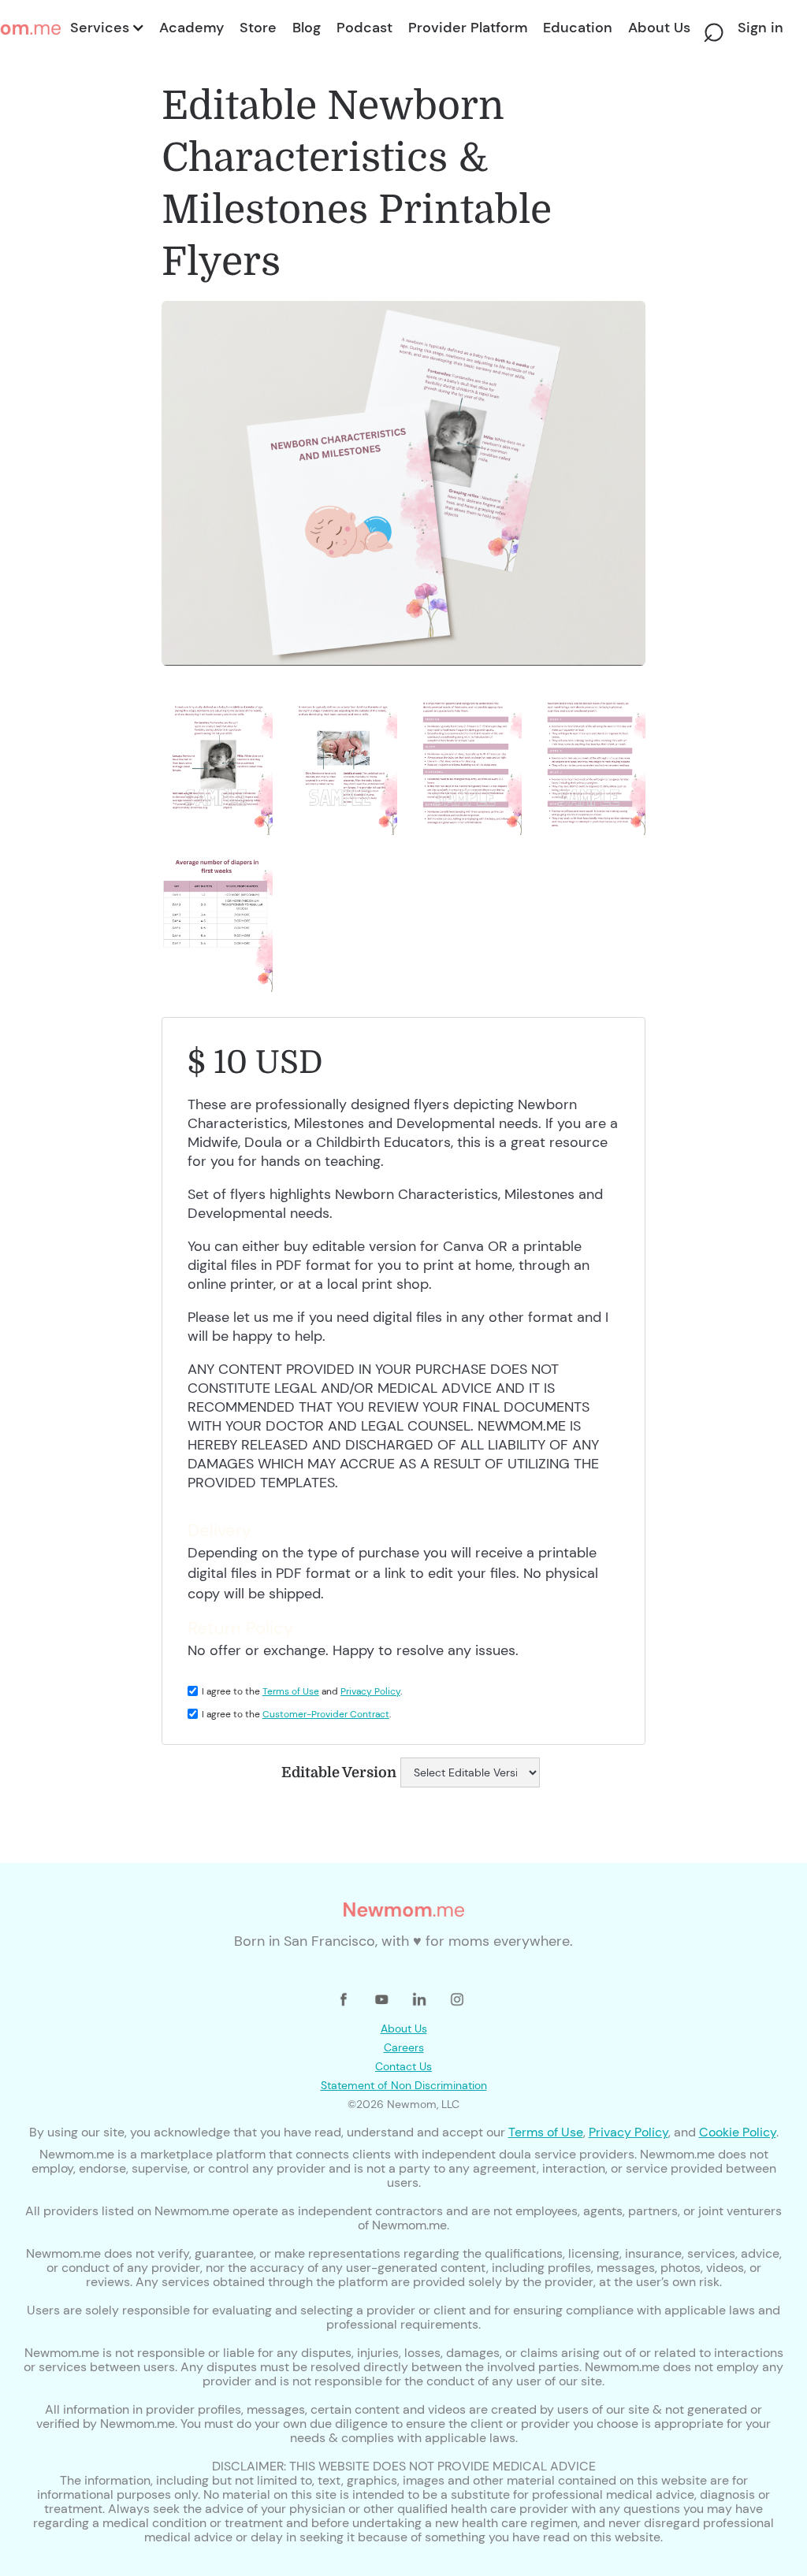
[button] (106, 28)
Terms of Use (291, 1691)
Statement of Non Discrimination (404, 2085)
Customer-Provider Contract (326, 1714)
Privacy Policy (370, 1691)
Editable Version (339, 1772)
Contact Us (403, 2066)
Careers (404, 2047)
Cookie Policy (738, 2132)
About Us (404, 2029)
